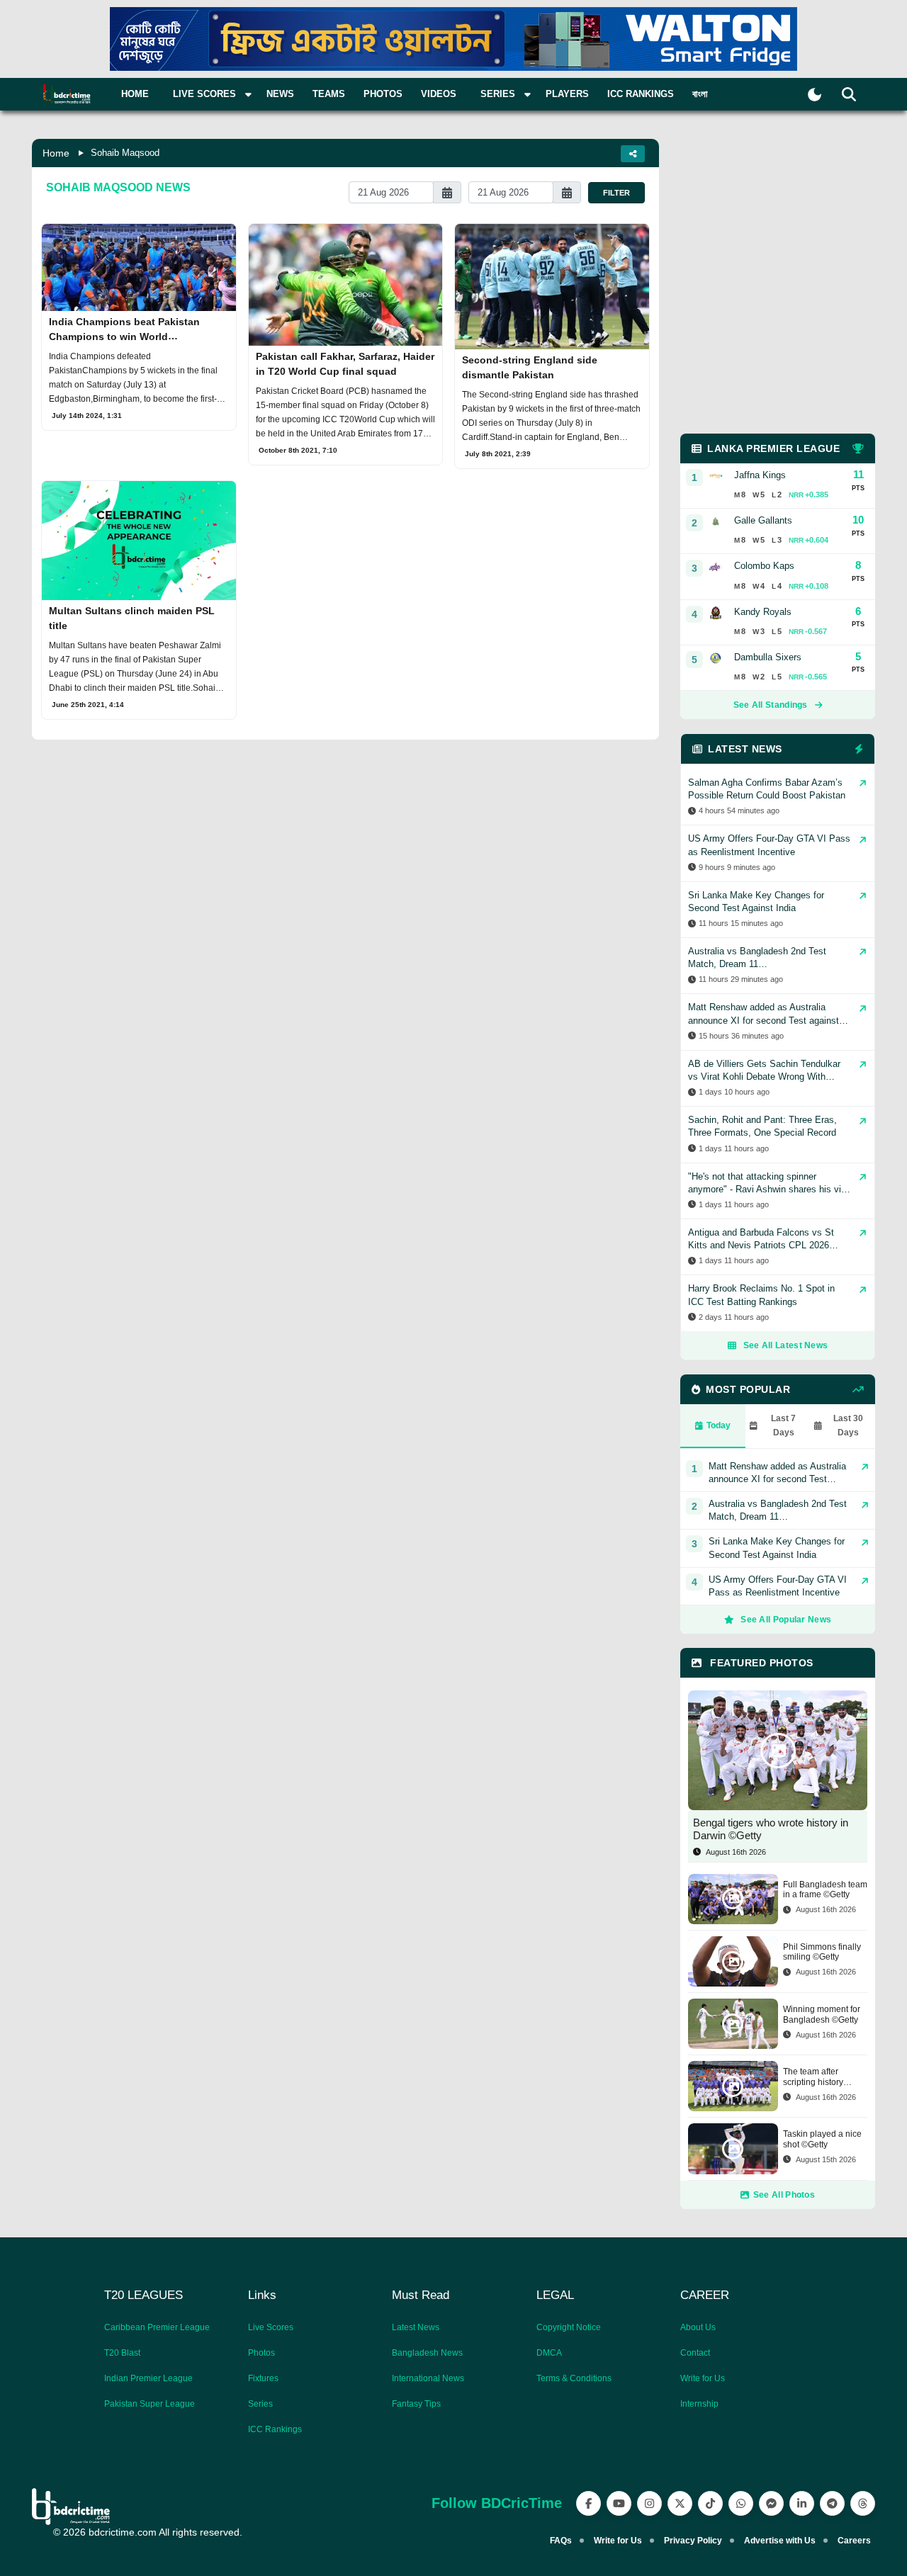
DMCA (549, 2353)
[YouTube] (619, 2503)
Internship (699, 2404)
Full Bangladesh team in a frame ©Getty (825, 1889)
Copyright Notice (569, 2327)
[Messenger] (771, 2503)
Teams (329, 94)
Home (135, 94)
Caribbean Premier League (157, 2327)
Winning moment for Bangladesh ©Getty (822, 2014)
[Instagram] (649, 2503)
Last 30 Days (848, 1425)
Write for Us (703, 2378)
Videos (439, 94)
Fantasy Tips (416, 2404)
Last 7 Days (783, 1425)
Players (567, 94)
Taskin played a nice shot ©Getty (822, 2139)
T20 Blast (122, 2353)
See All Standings (771, 705)
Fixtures (263, 2378)
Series (260, 2404)
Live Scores (271, 2327)
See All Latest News (786, 1345)
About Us (698, 2327)
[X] (680, 2503)
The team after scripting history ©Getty (813, 2077)
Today (719, 1425)
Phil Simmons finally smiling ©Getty (822, 1952)
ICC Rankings (641, 94)
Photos (383, 94)
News (280, 94)
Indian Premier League (148, 2378)
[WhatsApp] (741, 2503)
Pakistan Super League (150, 2404)
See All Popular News (786, 1620)
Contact (695, 2353)
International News (428, 2378)
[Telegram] (832, 2503)
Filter (616, 193)
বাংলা (700, 94)
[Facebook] (588, 2503)
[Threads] (863, 2503)
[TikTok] (710, 2503)
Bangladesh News (427, 2353)
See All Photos (784, 2195)
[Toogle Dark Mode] (815, 95)
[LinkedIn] (802, 2503)
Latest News (416, 2327)
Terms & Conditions (574, 2378)
